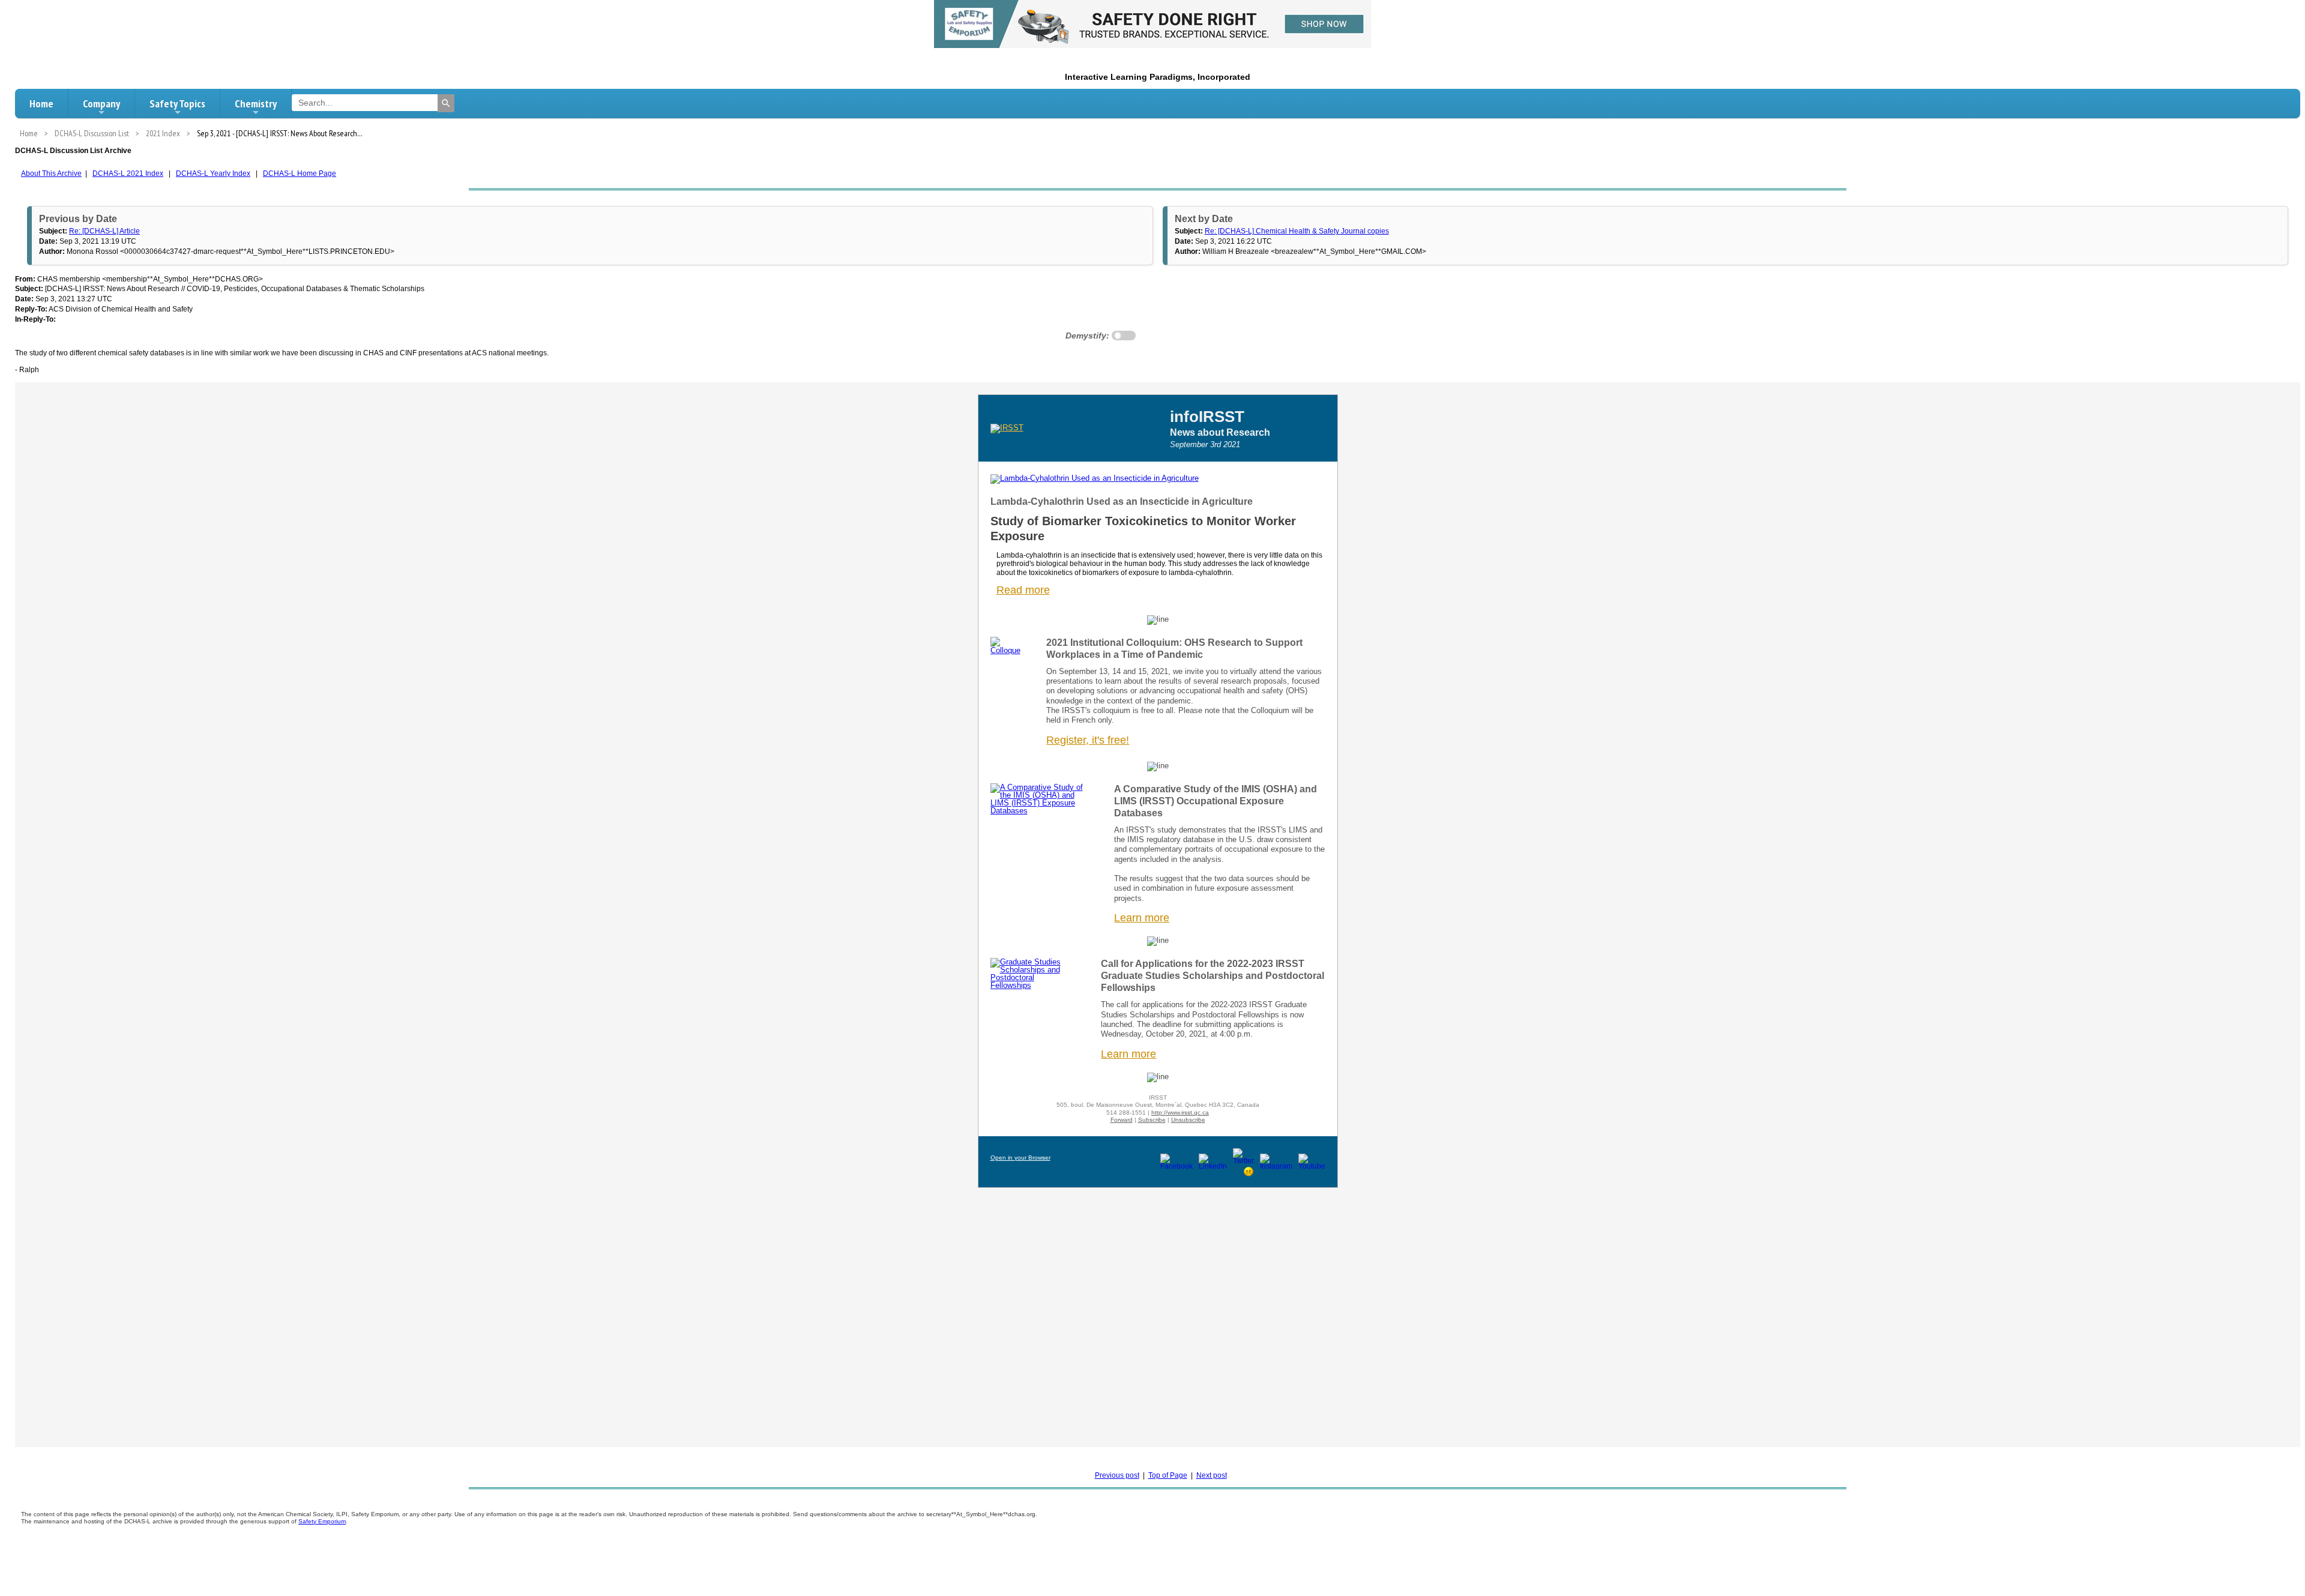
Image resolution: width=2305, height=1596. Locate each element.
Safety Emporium (322, 1521)
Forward (1122, 1120)
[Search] (446, 103)
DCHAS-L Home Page (300, 173)
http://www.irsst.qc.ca (1180, 1113)
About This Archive (51, 173)
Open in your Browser (1020, 1158)
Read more (1023, 590)
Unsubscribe (1188, 1120)
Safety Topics (177, 104)
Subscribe (1152, 1120)
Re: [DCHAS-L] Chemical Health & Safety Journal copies (1297, 231)
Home (41, 104)
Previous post (1117, 1475)
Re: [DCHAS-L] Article (104, 231)
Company (101, 104)
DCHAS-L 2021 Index (128, 173)
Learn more (1128, 1054)
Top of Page (1168, 1475)
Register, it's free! (1088, 740)
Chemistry (256, 104)
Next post (1212, 1475)
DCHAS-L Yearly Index (213, 173)
